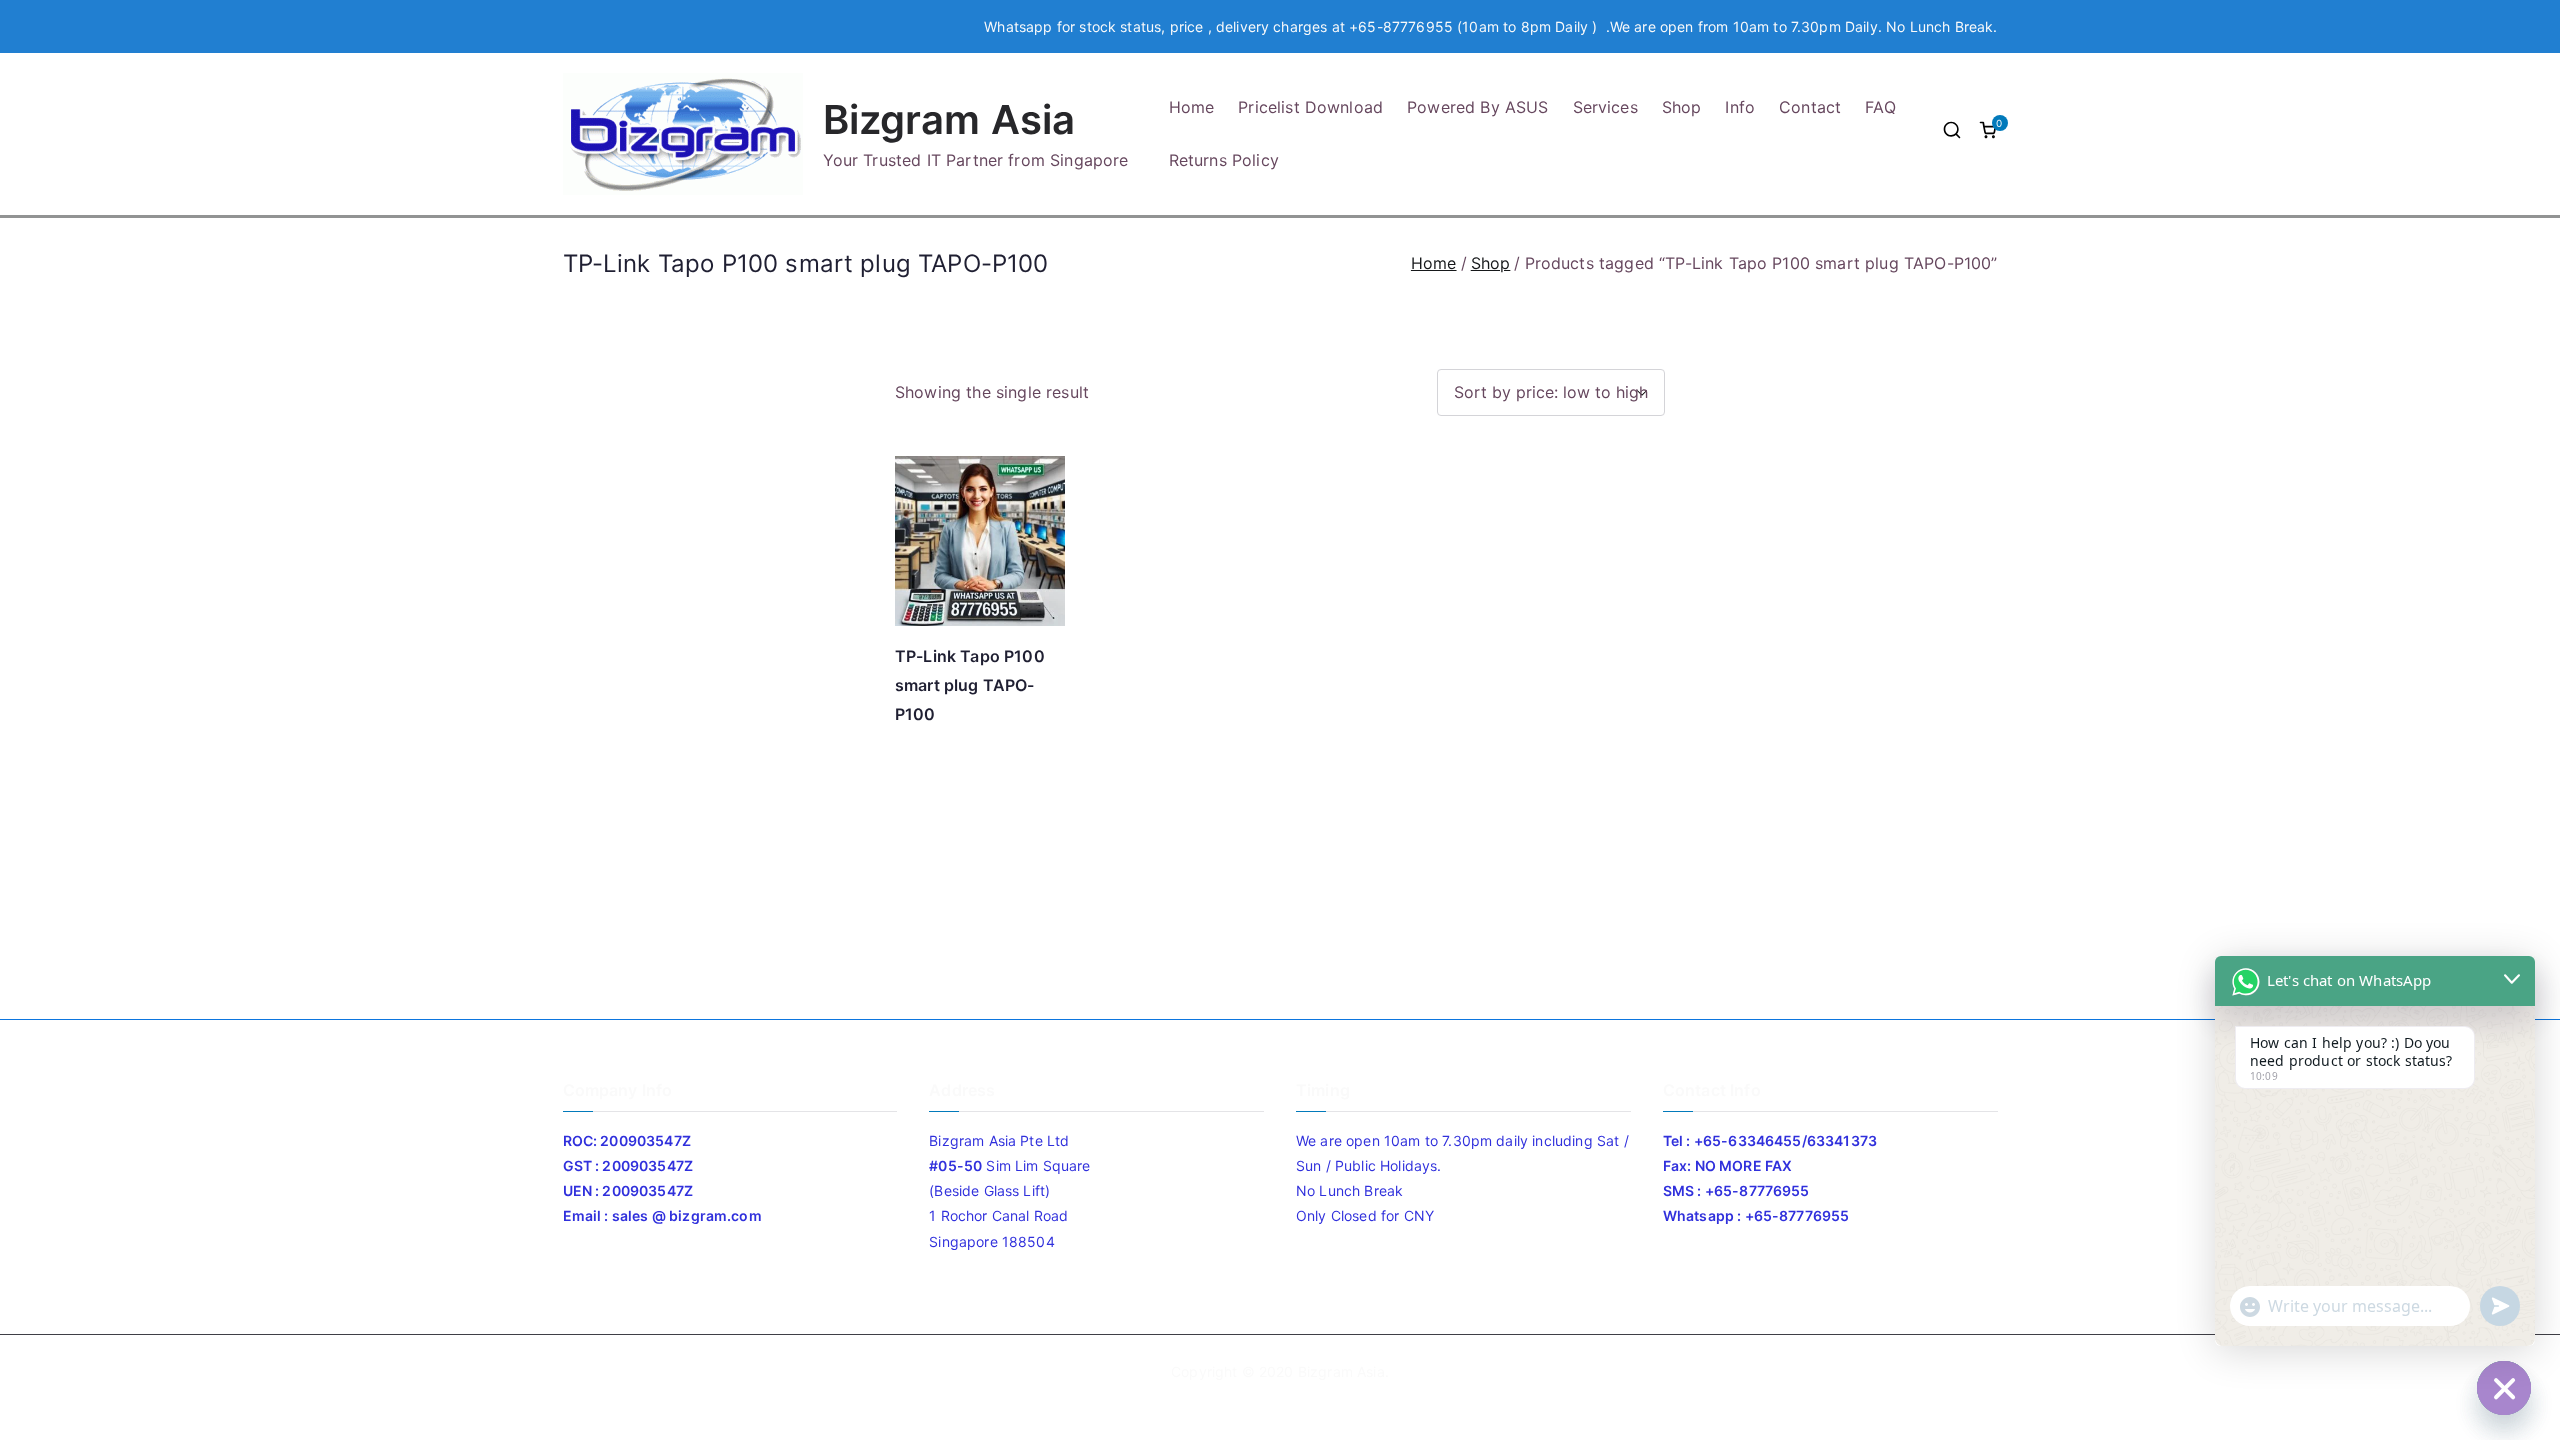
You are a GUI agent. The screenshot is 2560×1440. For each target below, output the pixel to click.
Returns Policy (1224, 160)
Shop (1682, 107)
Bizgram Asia (949, 119)
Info (1740, 107)
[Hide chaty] (2504, 1388)
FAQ (1880, 107)
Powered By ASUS (1477, 107)
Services (1605, 107)
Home (1192, 107)
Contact (1810, 107)
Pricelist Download (1310, 107)
